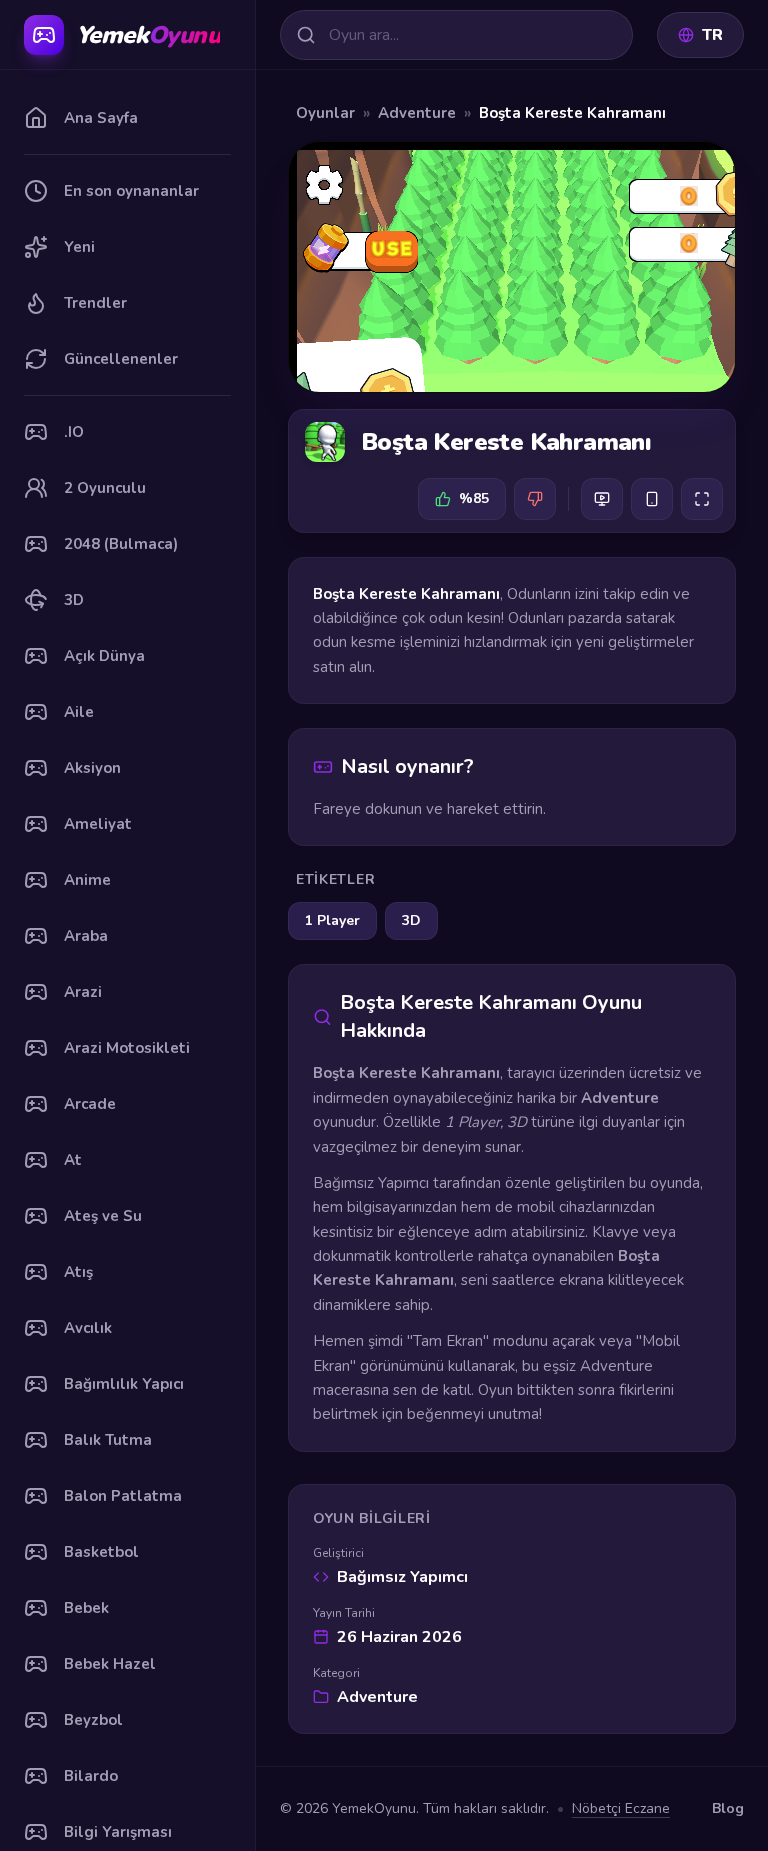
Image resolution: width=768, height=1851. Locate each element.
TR (712, 35)
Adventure (417, 113)
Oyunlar (325, 113)
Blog (728, 1808)
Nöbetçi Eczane (621, 1808)
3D (411, 920)
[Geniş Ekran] (602, 499)
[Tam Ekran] (702, 499)
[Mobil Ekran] (652, 499)
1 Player (332, 920)
